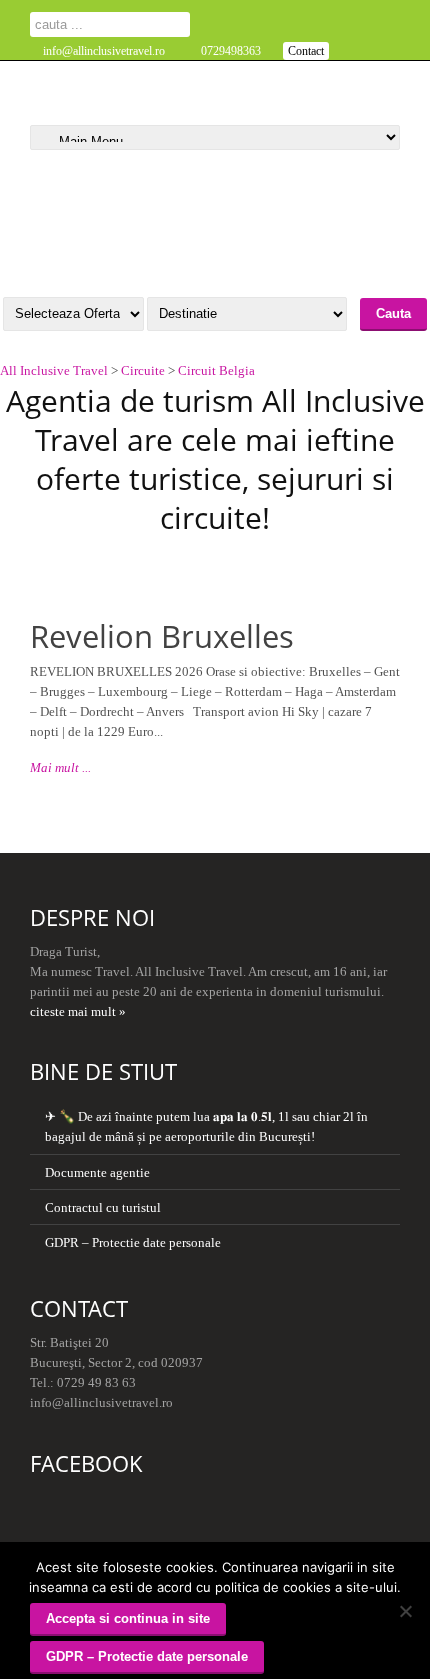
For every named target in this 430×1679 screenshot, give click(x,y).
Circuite (143, 370)
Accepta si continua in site (128, 1618)
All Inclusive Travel (54, 370)
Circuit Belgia (216, 370)
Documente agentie (97, 1172)
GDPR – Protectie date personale (133, 1242)
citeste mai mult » (78, 1011)
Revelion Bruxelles (162, 636)
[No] (405, 1611)
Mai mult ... (60, 767)
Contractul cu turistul (103, 1207)
